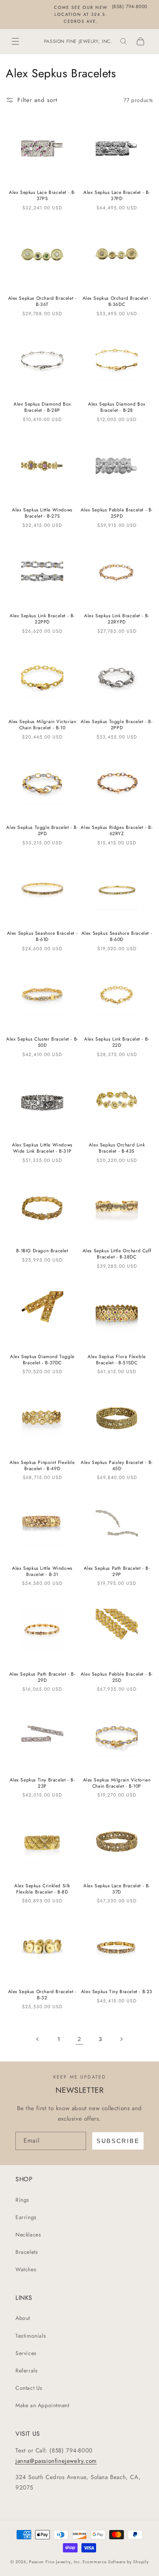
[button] (15, 41)
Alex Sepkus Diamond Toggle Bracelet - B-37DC (42, 1360)
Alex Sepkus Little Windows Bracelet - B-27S (42, 513)
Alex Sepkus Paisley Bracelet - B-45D (117, 1466)
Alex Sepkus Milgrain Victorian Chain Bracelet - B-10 (42, 725)
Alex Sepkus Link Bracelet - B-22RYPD (117, 619)
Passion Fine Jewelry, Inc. (55, 2562)
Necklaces (28, 2235)
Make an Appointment (42, 2405)
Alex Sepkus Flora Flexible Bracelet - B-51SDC (117, 1360)
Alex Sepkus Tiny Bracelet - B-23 (117, 1992)
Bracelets (27, 2252)
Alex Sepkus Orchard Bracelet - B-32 (42, 1995)
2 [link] (79, 2039)
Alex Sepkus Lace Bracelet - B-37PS (42, 196)
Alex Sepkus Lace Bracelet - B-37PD (117, 196)
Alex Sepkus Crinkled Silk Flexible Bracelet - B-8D (42, 1889)
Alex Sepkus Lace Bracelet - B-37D (117, 1889)
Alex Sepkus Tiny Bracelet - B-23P (42, 1783)
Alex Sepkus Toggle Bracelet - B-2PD (42, 831)
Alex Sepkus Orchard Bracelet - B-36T (42, 301)
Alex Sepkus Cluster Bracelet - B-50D (42, 1042)
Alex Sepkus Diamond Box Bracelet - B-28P (42, 407)
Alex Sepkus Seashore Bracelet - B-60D (117, 936)
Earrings (26, 2217)
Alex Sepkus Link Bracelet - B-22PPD (42, 619)
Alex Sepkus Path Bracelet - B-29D (42, 1677)
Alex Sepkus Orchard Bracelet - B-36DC (117, 301)
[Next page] (121, 2039)
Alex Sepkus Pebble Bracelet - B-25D (117, 1677)
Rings (22, 2200)
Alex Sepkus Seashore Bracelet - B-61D (42, 936)
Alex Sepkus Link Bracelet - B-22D (117, 1042)
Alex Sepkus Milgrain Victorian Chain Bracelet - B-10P (117, 1783)
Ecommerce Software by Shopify (116, 2562)
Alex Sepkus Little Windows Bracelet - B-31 (42, 1572)
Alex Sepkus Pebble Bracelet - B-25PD (117, 513)
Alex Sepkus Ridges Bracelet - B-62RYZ (117, 831)
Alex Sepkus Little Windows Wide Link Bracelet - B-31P (42, 1148)
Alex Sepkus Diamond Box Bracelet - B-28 (117, 407)
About (23, 2318)
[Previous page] (38, 2039)
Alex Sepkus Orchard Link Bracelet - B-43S (117, 1148)
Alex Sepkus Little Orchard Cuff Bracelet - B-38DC (117, 1254)
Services (26, 2353)
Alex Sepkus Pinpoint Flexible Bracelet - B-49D (42, 1466)
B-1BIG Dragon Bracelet (42, 1251)
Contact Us (29, 2388)
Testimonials (31, 2336)
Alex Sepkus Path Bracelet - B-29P (117, 1572)
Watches (26, 2269)
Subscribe (118, 2141)
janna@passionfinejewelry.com (56, 2461)
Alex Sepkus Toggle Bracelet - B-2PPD (117, 725)
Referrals (26, 2371)
